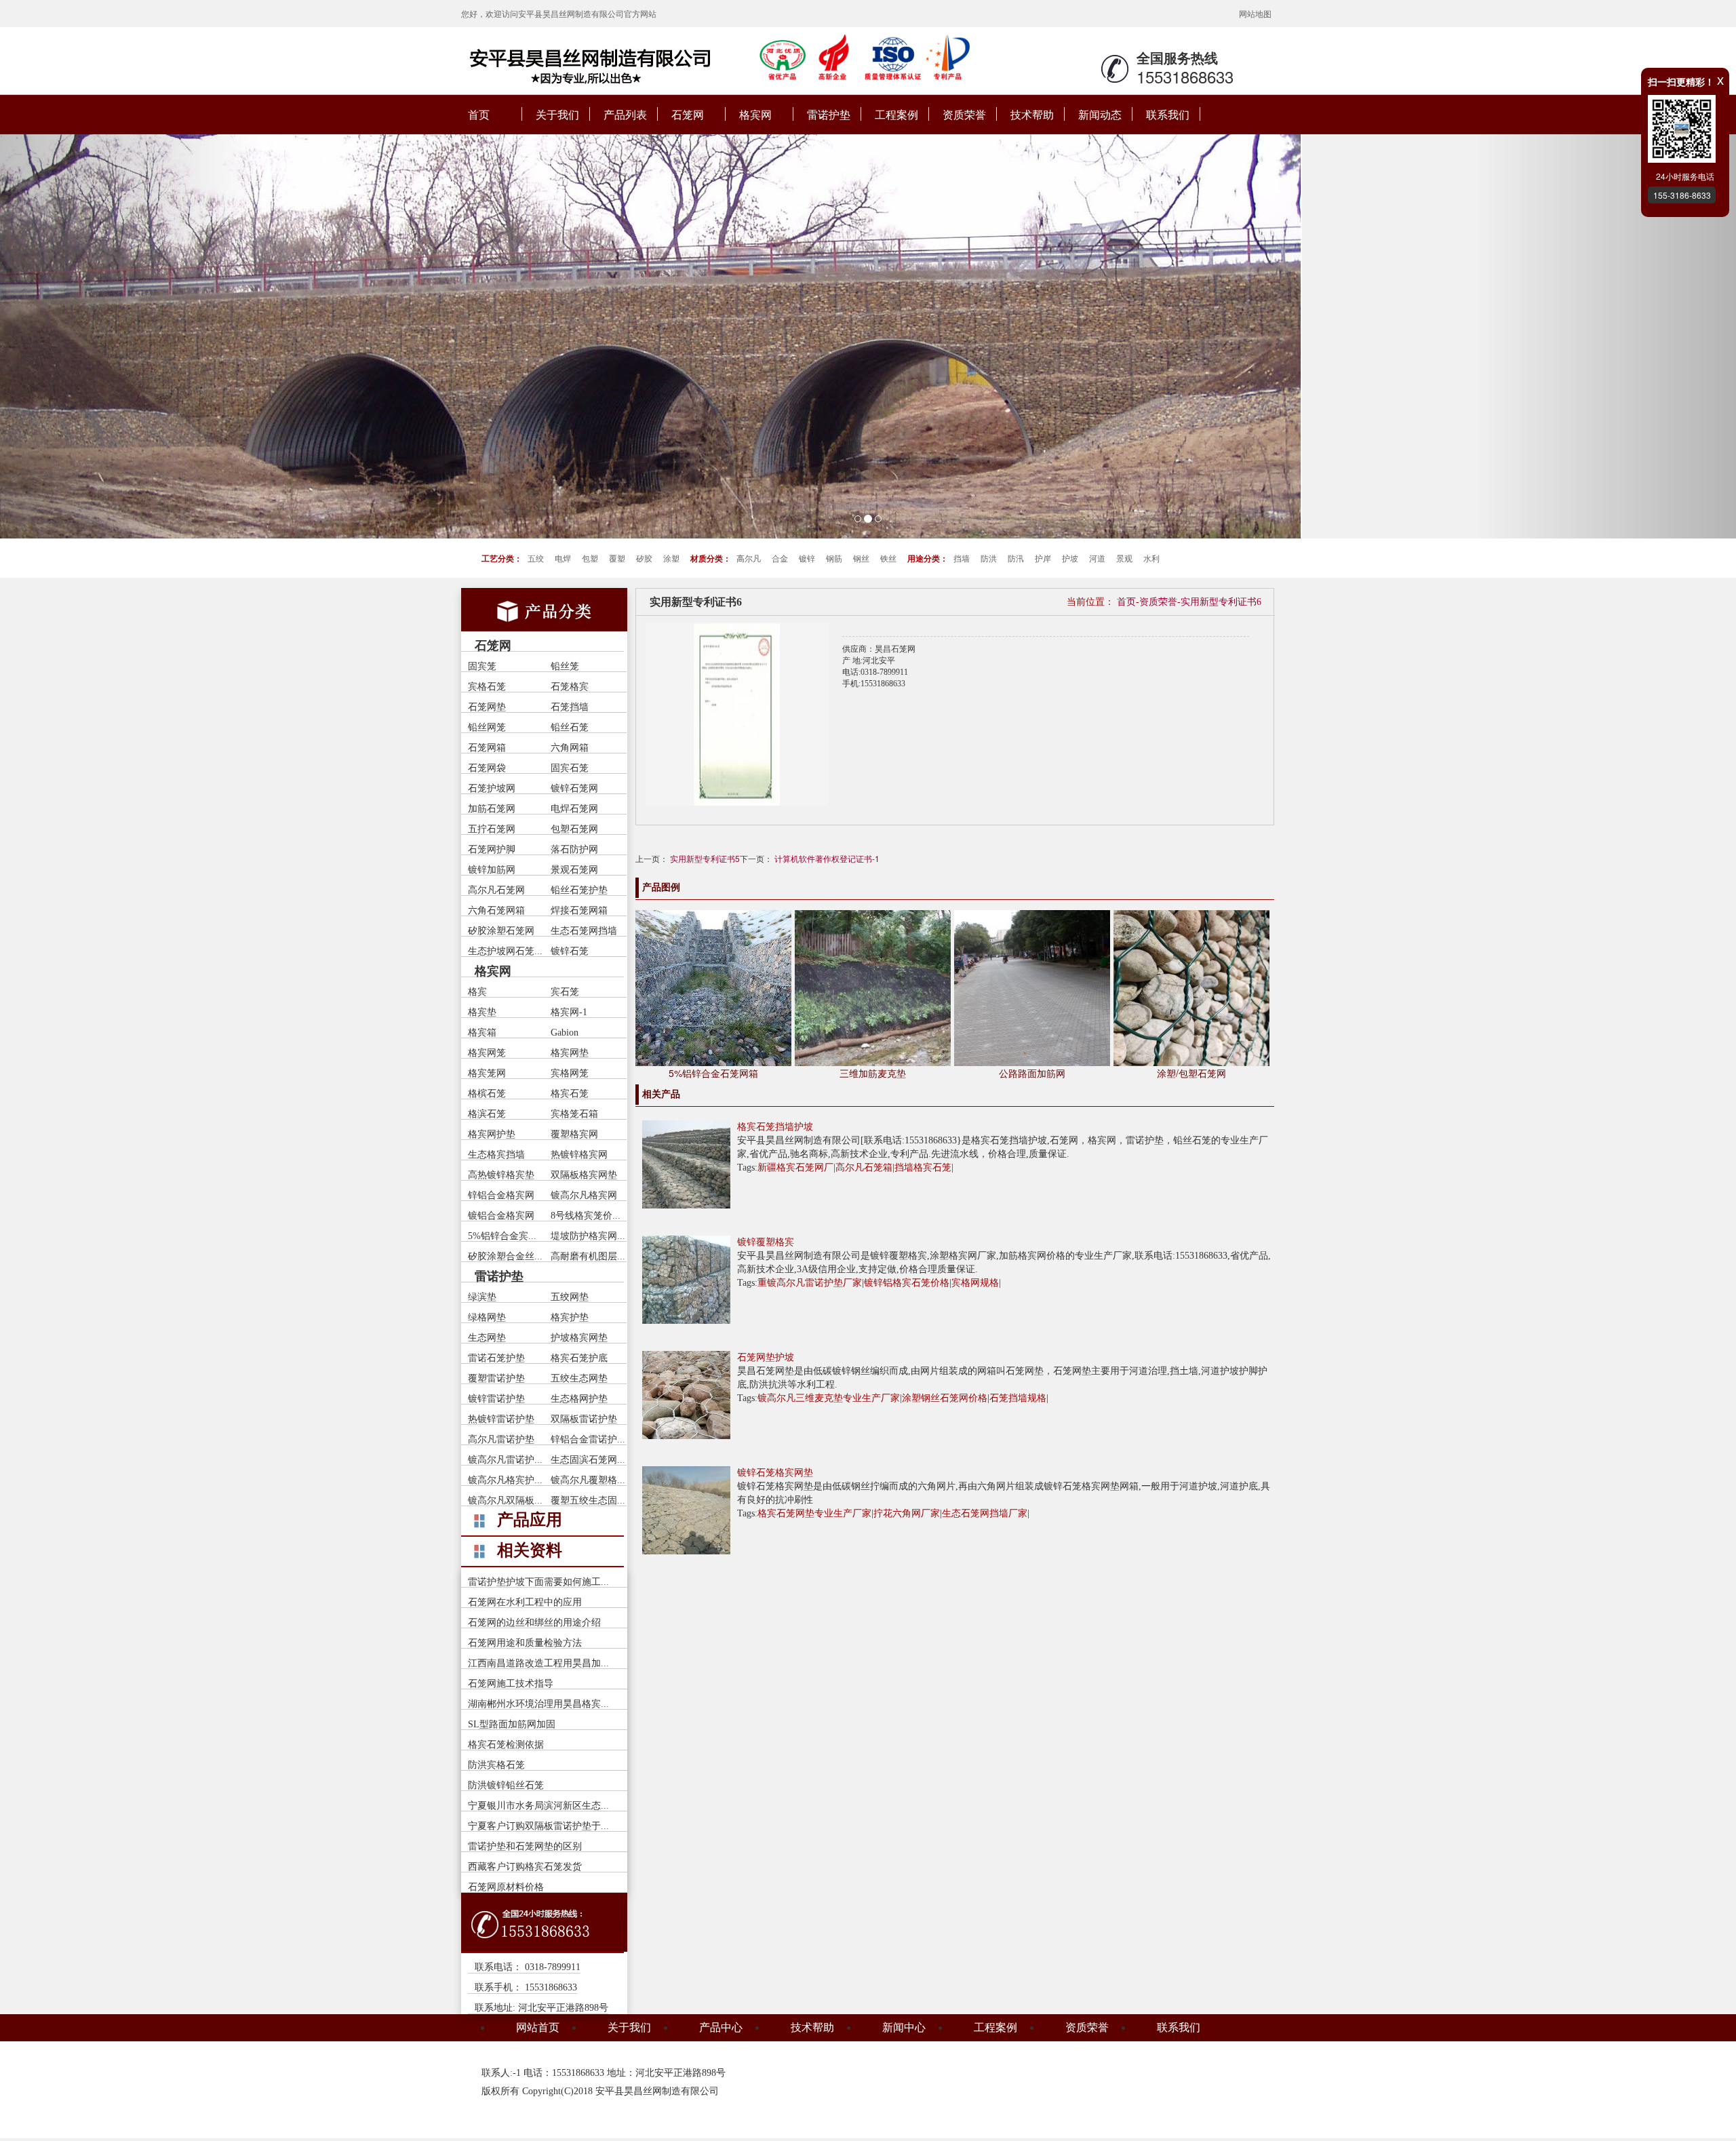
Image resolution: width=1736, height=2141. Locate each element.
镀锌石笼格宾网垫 (775, 1473)
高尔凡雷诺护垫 (501, 1439)
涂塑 (671, 558)
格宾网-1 (569, 1012)
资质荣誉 (964, 114)
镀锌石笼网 (574, 788)
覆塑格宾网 (574, 1134)
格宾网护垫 (492, 1134)
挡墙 (962, 558)
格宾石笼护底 (579, 1358)
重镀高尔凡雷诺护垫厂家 (810, 1283)
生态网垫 (487, 1338)
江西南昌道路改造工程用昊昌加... (538, 1663)
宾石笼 (565, 992)
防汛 (1016, 558)
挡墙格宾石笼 (923, 1167)
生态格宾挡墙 (496, 1155)
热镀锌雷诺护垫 (501, 1419)
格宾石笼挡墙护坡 (775, 1127)
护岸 (1043, 558)
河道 (1097, 558)
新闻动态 (1100, 114)
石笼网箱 (487, 748)
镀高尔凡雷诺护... (505, 1460)
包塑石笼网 (574, 829)
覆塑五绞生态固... (588, 1500)
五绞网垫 (570, 1297)
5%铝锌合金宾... (502, 1236)
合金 (780, 558)
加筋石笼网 (492, 809)
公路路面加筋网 (1032, 1073)
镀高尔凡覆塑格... (588, 1480)
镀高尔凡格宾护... (505, 1480)
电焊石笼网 (574, 809)
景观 (1124, 558)
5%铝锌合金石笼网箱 (713, 1073)
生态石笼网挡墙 (584, 931)
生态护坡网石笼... (505, 951)
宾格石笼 (487, 687)
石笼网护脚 (492, 849)
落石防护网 (574, 849)
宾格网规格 (975, 1283)
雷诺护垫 (829, 114)
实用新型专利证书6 (1221, 602)
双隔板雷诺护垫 (584, 1419)
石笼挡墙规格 (1018, 1398)
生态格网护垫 (579, 1399)
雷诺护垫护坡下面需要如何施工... (538, 1582)
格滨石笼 (487, 1114)
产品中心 (721, 2027)
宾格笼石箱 (574, 1114)
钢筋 (834, 558)
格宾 (477, 992)
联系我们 (1168, 114)
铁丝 (888, 558)
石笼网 (688, 114)
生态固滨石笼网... (588, 1460)
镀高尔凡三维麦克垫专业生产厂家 (829, 1398)
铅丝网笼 (487, 727)
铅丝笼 (565, 666)
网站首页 (538, 2027)
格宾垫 (482, 1012)
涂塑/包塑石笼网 (1191, 1073)
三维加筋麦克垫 (873, 1073)
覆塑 (617, 558)
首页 (479, 114)
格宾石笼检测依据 (506, 1745)
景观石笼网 (574, 870)
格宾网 (755, 114)
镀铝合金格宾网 (501, 1216)
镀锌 (807, 558)
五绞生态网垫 (579, 1378)
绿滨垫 (482, 1297)
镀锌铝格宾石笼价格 (907, 1283)
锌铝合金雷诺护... (588, 1439)
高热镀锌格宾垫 (501, 1175)
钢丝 (861, 558)
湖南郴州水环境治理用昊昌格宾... (538, 1704)
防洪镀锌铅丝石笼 (506, 1785)
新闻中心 (904, 2027)
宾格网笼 (570, 1073)
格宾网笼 (487, 1053)
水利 (1151, 558)
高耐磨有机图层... (588, 1256)
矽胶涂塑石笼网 (501, 931)
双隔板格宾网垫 (584, 1175)
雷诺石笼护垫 (496, 1358)
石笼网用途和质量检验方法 (525, 1643)
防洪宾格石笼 (496, 1765)
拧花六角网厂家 (907, 1513)
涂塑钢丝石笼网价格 (945, 1398)
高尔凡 (749, 558)
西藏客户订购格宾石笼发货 (525, 1867)
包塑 (590, 558)
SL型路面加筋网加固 (512, 1724)
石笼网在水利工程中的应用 (525, 1602)
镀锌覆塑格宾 (766, 1242)
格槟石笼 (487, 1094)
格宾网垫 (570, 1053)
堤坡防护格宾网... (588, 1236)
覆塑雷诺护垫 (496, 1378)
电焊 (563, 558)
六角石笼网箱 (496, 910)
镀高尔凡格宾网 (584, 1195)
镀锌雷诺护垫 (496, 1399)
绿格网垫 (487, 1317)
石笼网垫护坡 (766, 1357)
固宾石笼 (570, 768)
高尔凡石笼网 (496, 890)
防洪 (989, 558)
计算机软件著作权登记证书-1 (827, 858)
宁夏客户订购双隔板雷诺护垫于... (538, 1826)
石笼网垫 (487, 707)
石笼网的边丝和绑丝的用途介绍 (534, 1623)
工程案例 (896, 114)
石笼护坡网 (492, 788)
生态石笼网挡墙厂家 (985, 1513)
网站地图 (1255, 13)
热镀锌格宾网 (579, 1155)
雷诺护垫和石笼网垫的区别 (525, 1846)
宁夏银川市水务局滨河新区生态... (538, 1806)
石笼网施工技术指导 (511, 1684)
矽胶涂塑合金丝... (505, 1256)
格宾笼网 (487, 1073)
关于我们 (557, 114)
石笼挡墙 (570, 707)
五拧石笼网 (492, 829)
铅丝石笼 (570, 727)
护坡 (1070, 558)
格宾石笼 (570, 1094)
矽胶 (644, 558)
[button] (130, 336)
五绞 (536, 558)
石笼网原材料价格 (506, 1887)
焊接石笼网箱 (579, 910)
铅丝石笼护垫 (579, 890)
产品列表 (625, 114)
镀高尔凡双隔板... (505, 1500)
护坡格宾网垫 (579, 1338)
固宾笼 (482, 666)
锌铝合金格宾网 (501, 1195)
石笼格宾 (570, 687)
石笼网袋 (487, 768)
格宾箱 (482, 1033)
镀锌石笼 (570, 951)
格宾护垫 (570, 1317)
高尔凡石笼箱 (864, 1167)
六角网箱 (570, 748)
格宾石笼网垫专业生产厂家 (814, 1513)
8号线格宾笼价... (586, 1216)
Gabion (565, 1033)
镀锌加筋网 (492, 870)
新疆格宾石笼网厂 (795, 1167)
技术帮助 (1032, 114)
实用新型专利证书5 (705, 858)
